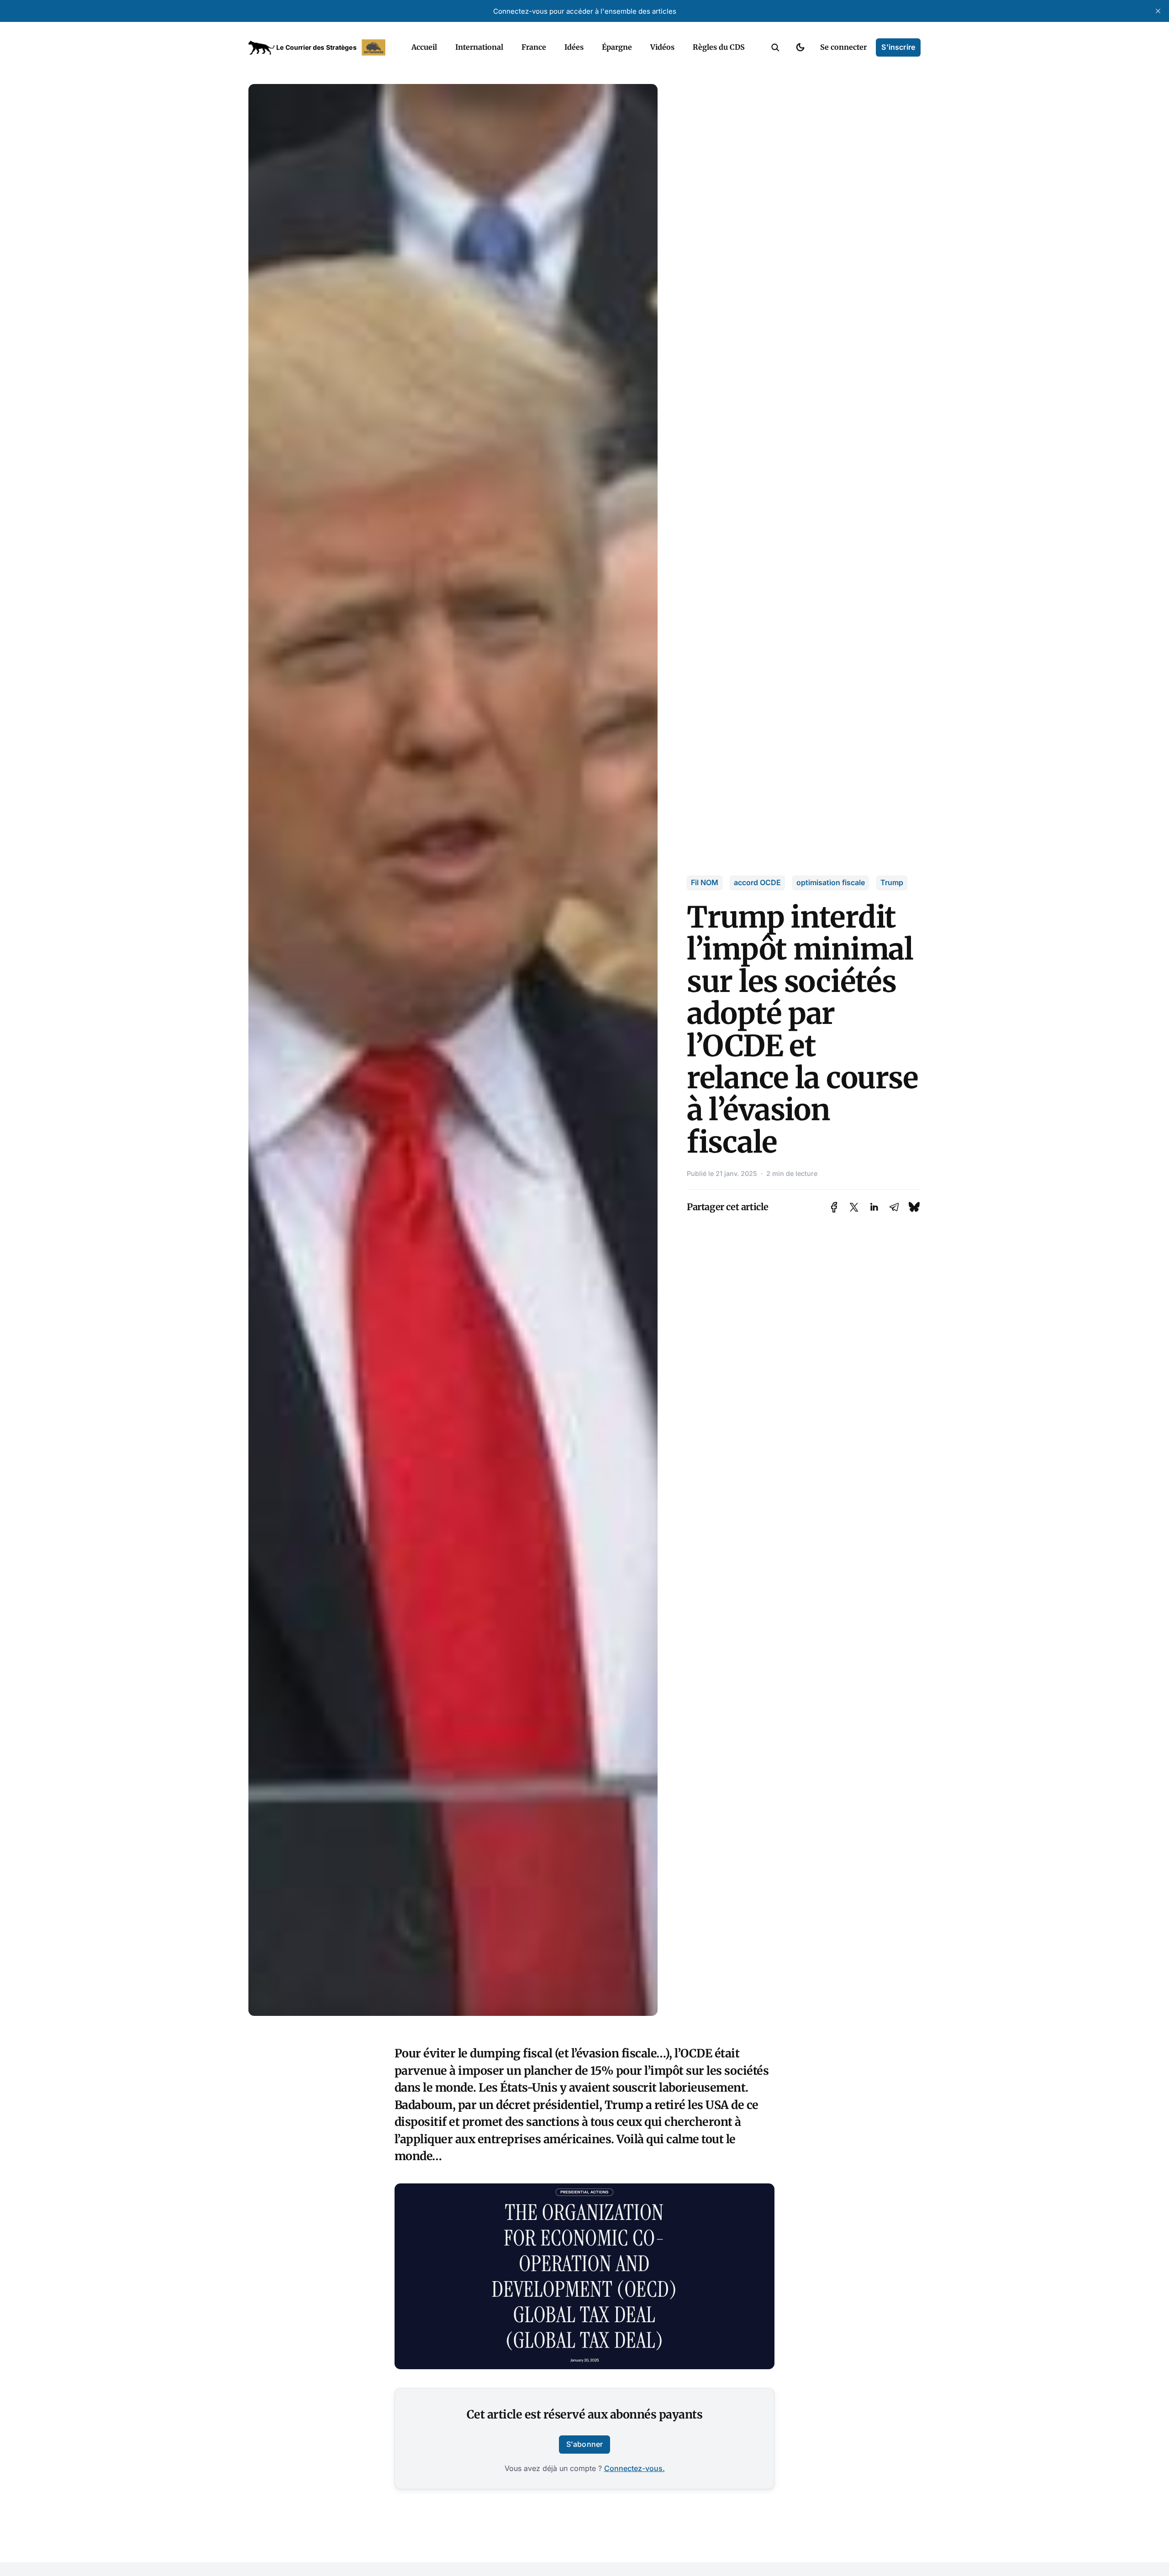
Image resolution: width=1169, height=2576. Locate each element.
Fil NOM (705, 882)
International (479, 47)
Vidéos (662, 47)
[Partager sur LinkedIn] (874, 1207)
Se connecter (843, 47)
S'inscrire (898, 47)
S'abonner (584, 2444)
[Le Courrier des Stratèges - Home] (320, 47)
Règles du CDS (719, 47)
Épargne (617, 47)
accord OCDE (757, 882)
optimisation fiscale (831, 882)
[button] (775, 47)
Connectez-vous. (635, 2468)
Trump (892, 882)
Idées (574, 47)
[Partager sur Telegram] (894, 1207)
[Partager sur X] (854, 1207)
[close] (1158, 11)
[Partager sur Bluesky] (914, 1207)
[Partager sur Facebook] (834, 1207)
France (534, 47)
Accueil (424, 47)
